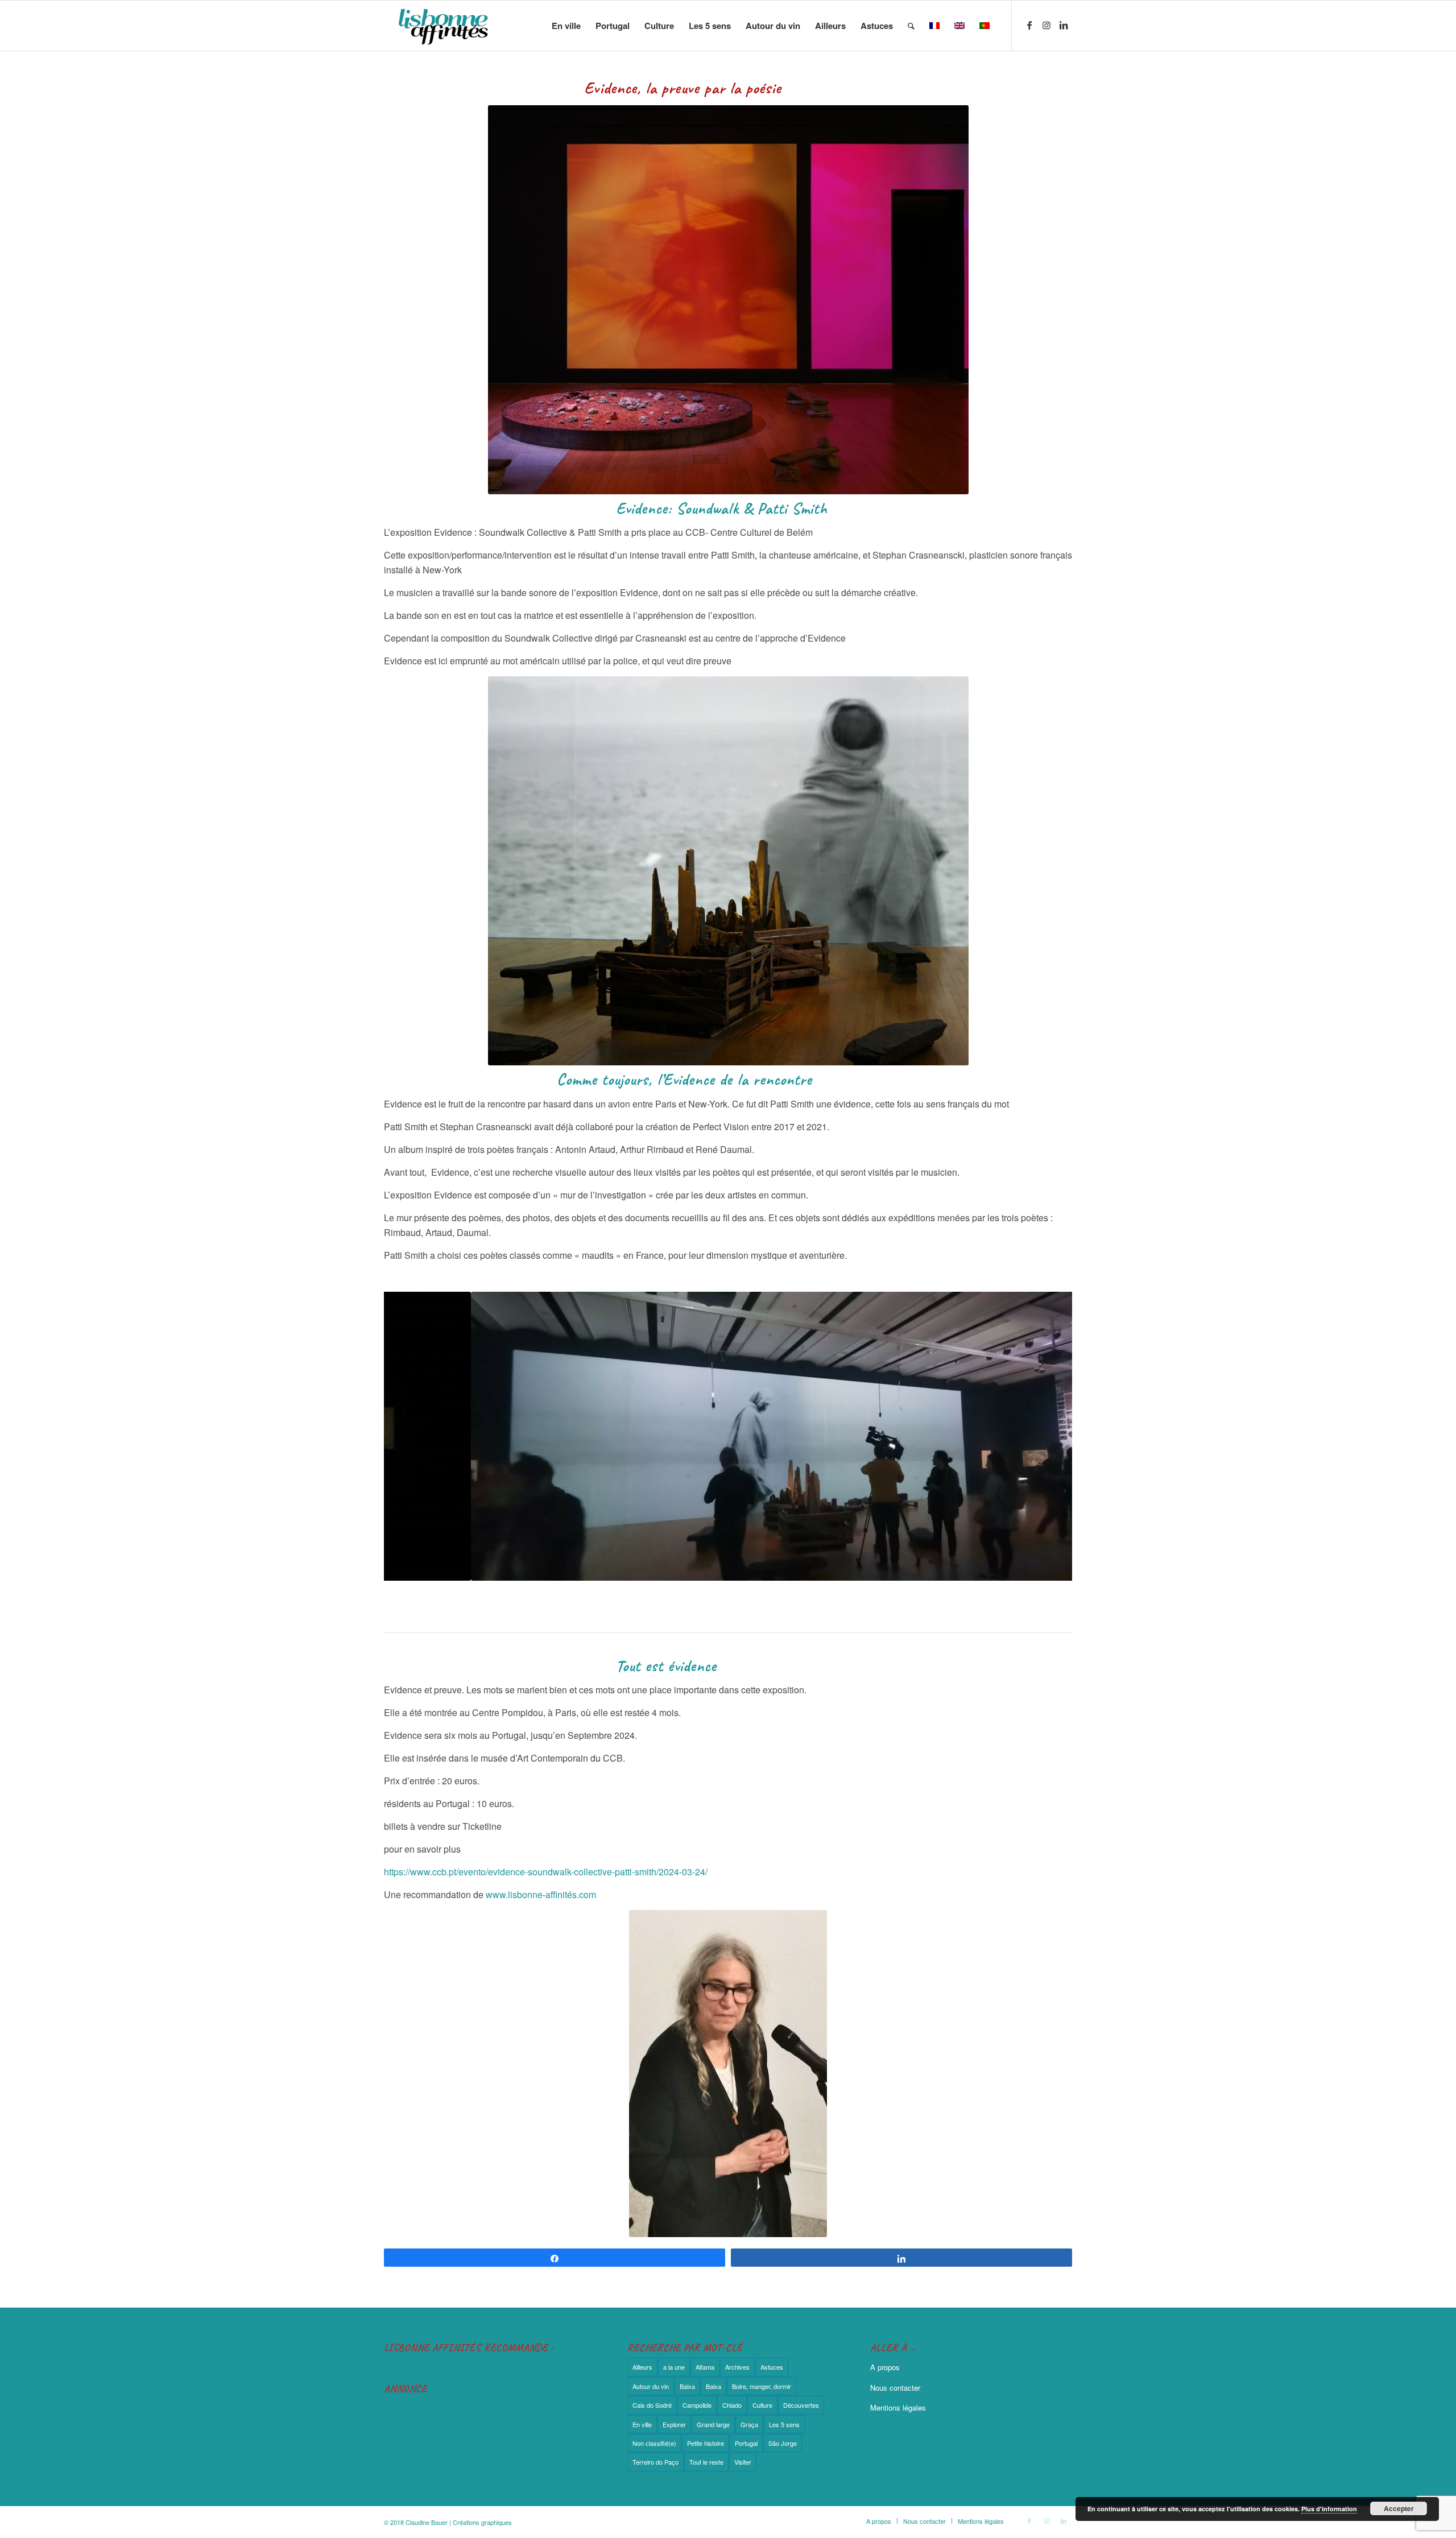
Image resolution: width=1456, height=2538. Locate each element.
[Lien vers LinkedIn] (1064, 25)
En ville (642, 2424)
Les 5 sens (784, 2424)
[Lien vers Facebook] (1029, 25)
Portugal (746, 2443)
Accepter (1399, 2508)
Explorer (674, 2424)
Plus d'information (1329, 2509)
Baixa (687, 2386)
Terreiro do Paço (655, 2462)
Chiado (732, 2405)
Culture (762, 2405)
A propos (885, 2367)
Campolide (697, 2405)
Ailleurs (642, 2367)
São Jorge (783, 2443)
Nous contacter (895, 2388)
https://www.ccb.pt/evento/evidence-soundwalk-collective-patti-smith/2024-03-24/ (546, 1872)
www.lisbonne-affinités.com (541, 1894)
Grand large (713, 2424)
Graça (749, 2424)
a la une (674, 2367)
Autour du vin (651, 2386)
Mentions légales (898, 2407)
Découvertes (801, 2405)
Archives (737, 2367)
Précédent (409, 1436)
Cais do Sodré (652, 2405)
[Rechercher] (911, 26)
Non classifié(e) (654, 2443)
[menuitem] (566, 26)
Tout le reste (706, 2462)
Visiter (743, 2462)
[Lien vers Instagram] (1046, 25)
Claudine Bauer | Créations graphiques (459, 2522)
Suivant (1046, 1436)
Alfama (705, 2367)
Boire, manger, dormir (762, 2386)
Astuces (772, 2367)
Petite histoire (706, 2443)
